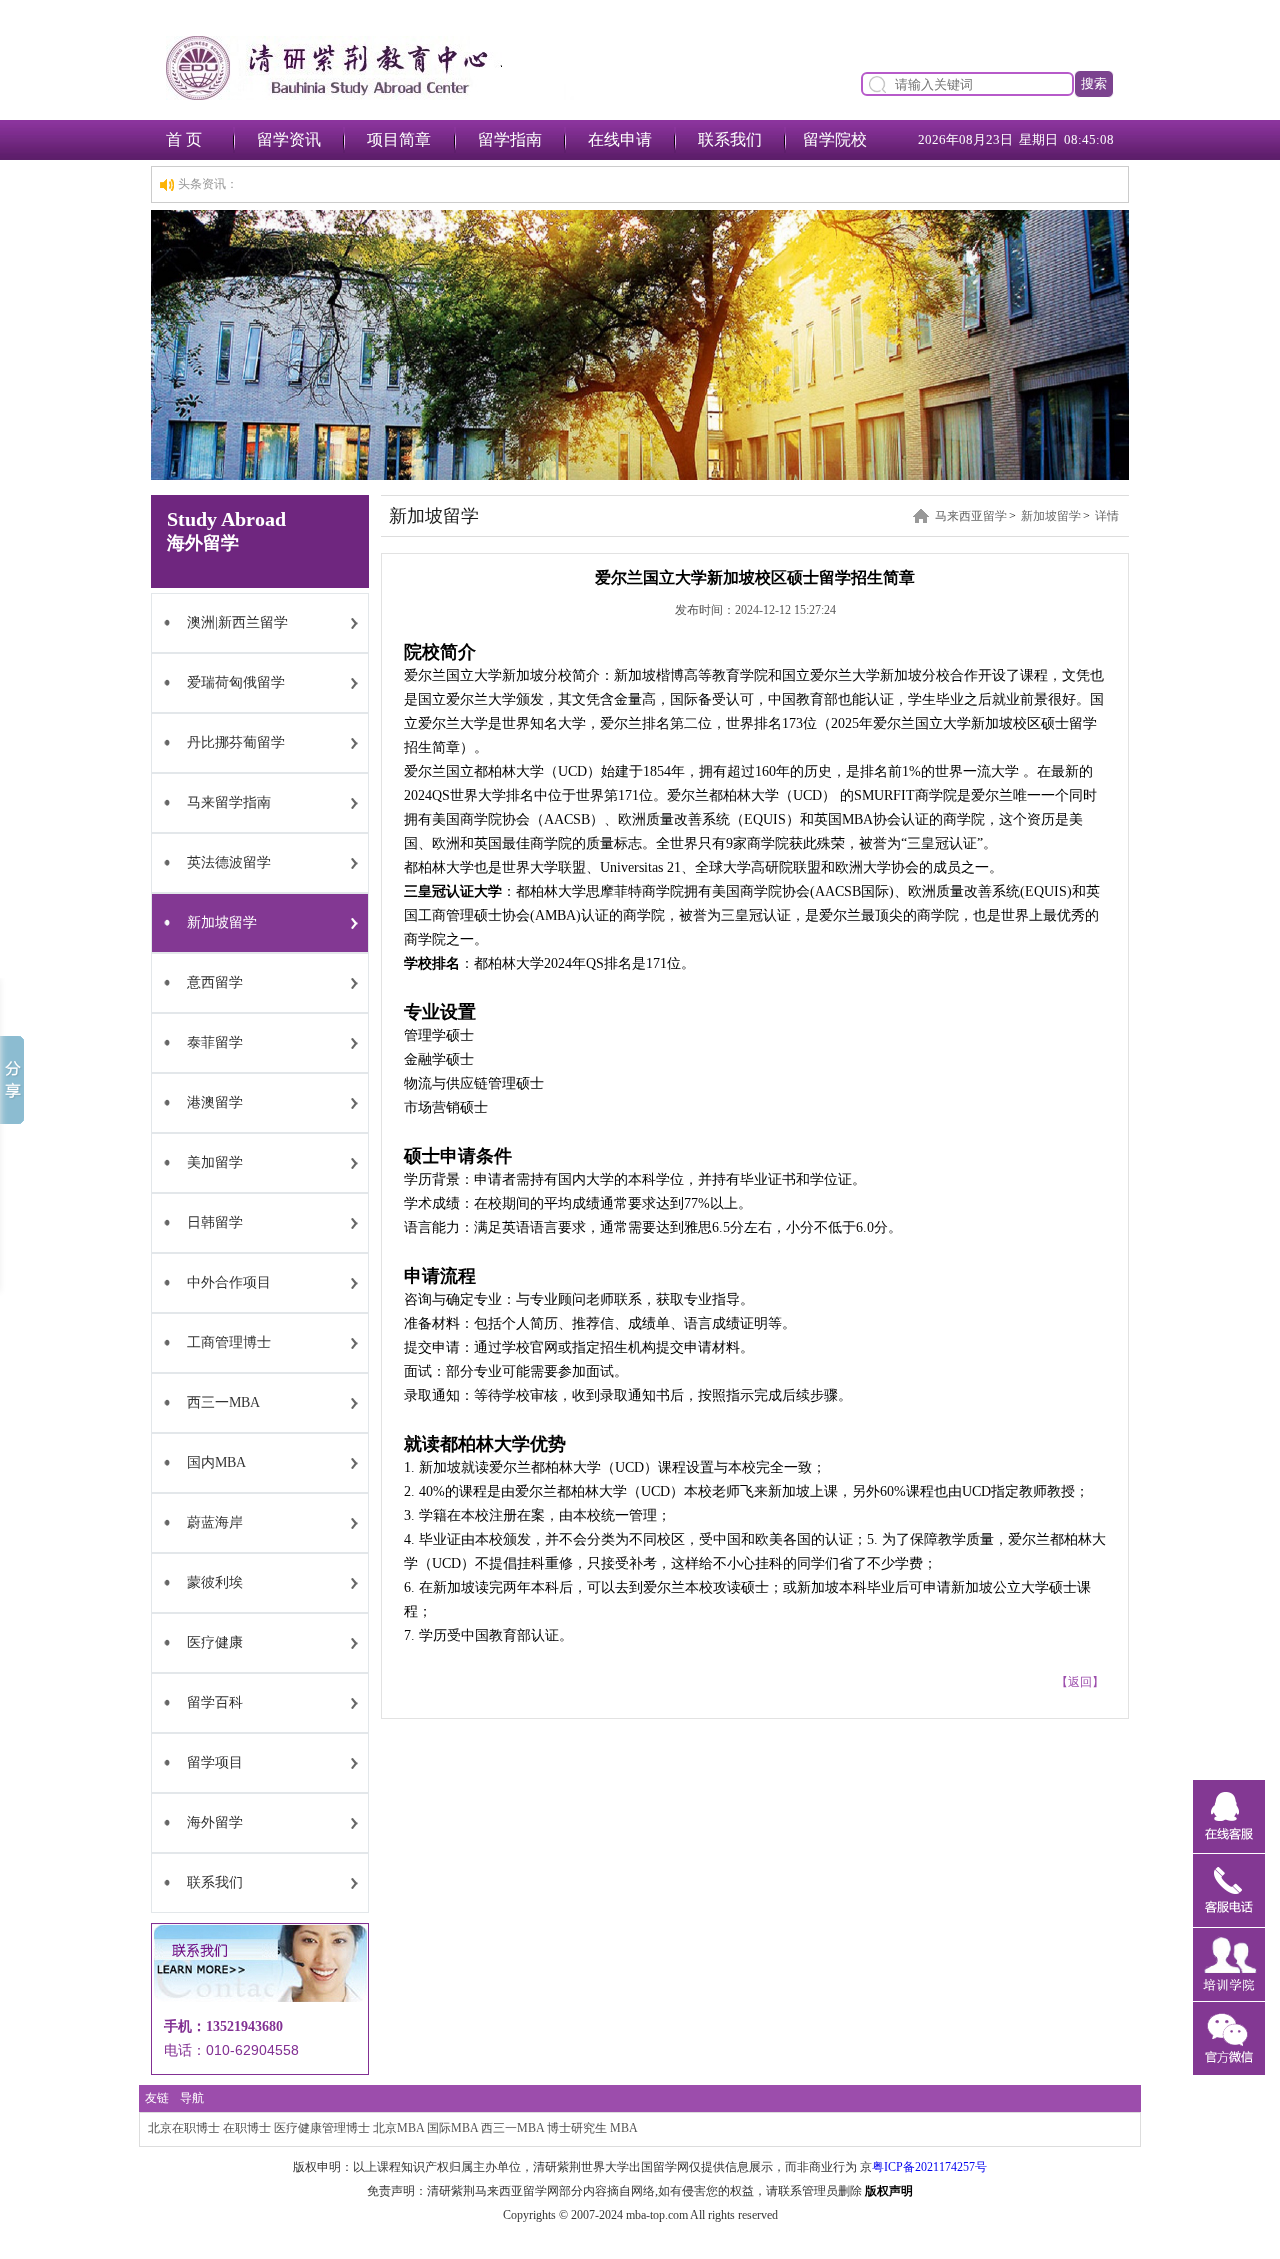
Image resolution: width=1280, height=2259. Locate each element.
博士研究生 (577, 2128)
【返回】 (1080, 1682)
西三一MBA (223, 1402)
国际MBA (452, 2128)
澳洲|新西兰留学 (237, 622)
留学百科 (215, 1702)
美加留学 (215, 1162)
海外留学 (215, 1822)
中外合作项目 (229, 1282)
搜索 (1094, 83)
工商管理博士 (229, 1342)
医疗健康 (215, 1642)
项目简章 (399, 139)
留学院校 (835, 139)
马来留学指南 (229, 802)
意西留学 (215, 982)
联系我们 (730, 139)
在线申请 (620, 139)
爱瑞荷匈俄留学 (236, 682)
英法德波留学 (229, 862)
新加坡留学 (222, 922)
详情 (1107, 516)
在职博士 (247, 2128)
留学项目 (215, 1762)
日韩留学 (215, 1222)
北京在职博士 (184, 2128)
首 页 (184, 139)
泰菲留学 (215, 1042)
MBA (624, 2128)
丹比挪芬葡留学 (236, 742)
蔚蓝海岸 (215, 1522)
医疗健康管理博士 (322, 2128)
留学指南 (510, 139)
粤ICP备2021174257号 (929, 2167)
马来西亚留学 (971, 516)
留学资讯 (289, 139)
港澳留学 (215, 1102)
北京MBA (398, 2128)
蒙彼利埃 (215, 1582)
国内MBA (216, 1462)
